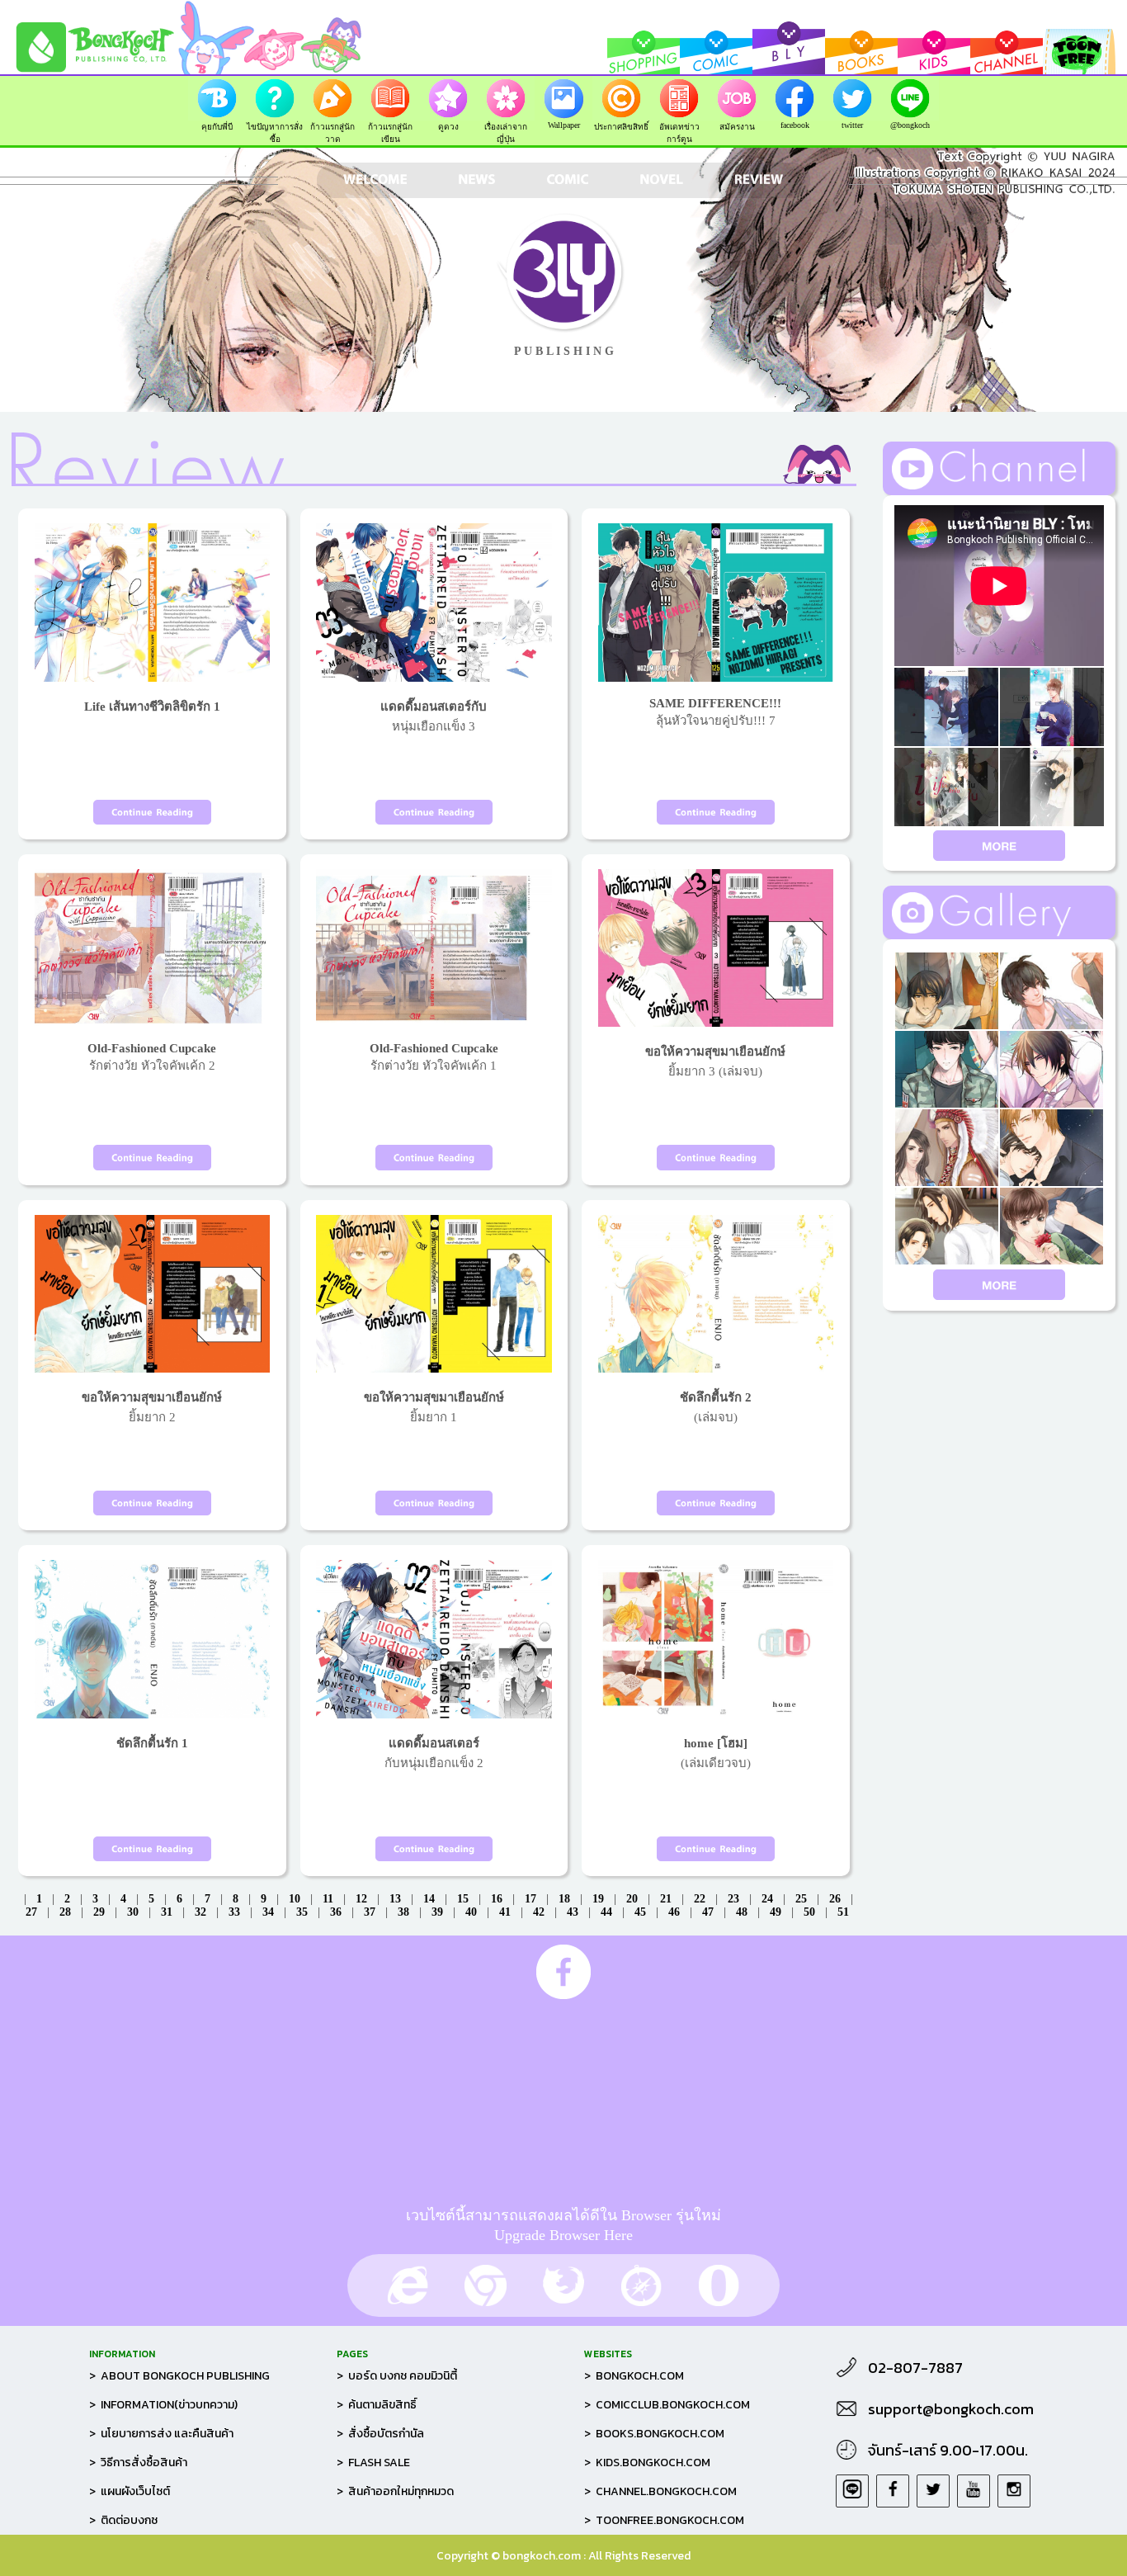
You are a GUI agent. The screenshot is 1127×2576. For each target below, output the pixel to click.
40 (471, 1912)
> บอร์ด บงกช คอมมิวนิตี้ (397, 2376)
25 (801, 1899)
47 (708, 1912)
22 (700, 1899)
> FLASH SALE (373, 2463)
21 (666, 1899)
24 (767, 1899)
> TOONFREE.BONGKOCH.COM (664, 2520)
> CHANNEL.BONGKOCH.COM (660, 2491)
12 (361, 1899)
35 (302, 1912)
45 (640, 1912)
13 (395, 1899)
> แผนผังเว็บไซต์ (130, 2491)
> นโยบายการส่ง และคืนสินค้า (161, 2434)
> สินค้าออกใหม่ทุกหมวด (395, 2491)
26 (835, 1899)
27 (31, 1912)
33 (234, 1912)
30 (133, 1912)
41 (505, 1912)
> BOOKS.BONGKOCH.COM (654, 2434)
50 (809, 1912)
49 (776, 1912)
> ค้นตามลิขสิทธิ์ (377, 2405)
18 (564, 1899)
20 (632, 1899)
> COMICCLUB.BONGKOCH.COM (667, 2405)
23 (733, 1899)
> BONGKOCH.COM (634, 2376)
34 (268, 1912)
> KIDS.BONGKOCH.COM (647, 2463)
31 (167, 1912)
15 (463, 1899)
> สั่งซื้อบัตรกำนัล (380, 2434)
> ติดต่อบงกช (123, 2520)
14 (429, 1899)
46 (674, 1912)
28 (65, 1912)
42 (539, 1912)
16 (497, 1899)
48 (742, 1912)
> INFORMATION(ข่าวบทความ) (163, 2405)
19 (598, 1899)
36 (336, 1912)
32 (200, 1912)
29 (99, 1912)
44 (606, 1912)
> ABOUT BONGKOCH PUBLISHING (179, 2376)
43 (573, 1912)
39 (437, 1912)
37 (370, 1912)
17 (530, 1899)
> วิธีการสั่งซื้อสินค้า (138, 2463)
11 (328, 1899)
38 (403, 1912)
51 (843, 1912)
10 (295, 1899)
